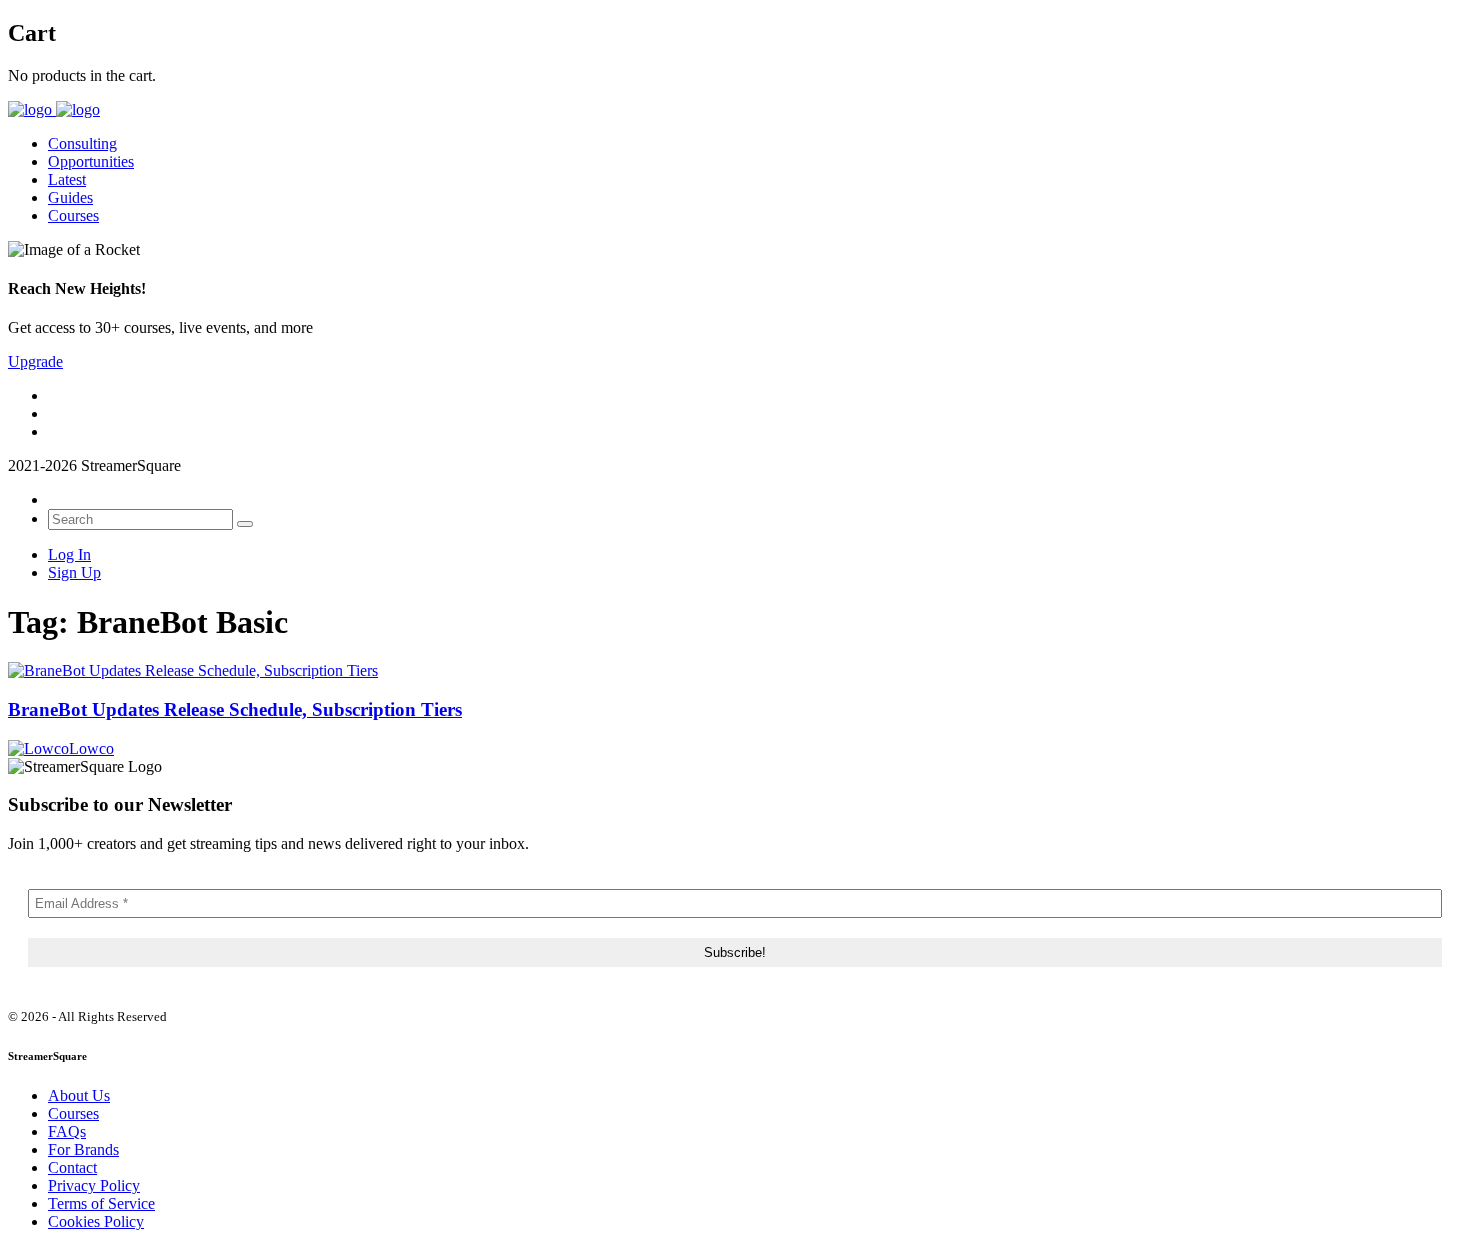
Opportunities (91, 161)
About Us (79, 1095)
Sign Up (74, 572)
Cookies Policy (96, 1221)
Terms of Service (101, 1203)
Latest (67, 179)
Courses (73, 215)
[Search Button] (245, 524)
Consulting (82, 143)
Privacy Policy (94, 1185)
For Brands (83, 1149)
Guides (70, 197)
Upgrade (35, 361)
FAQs (67, 1131)
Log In (69, 554)
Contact (72, 1167)
